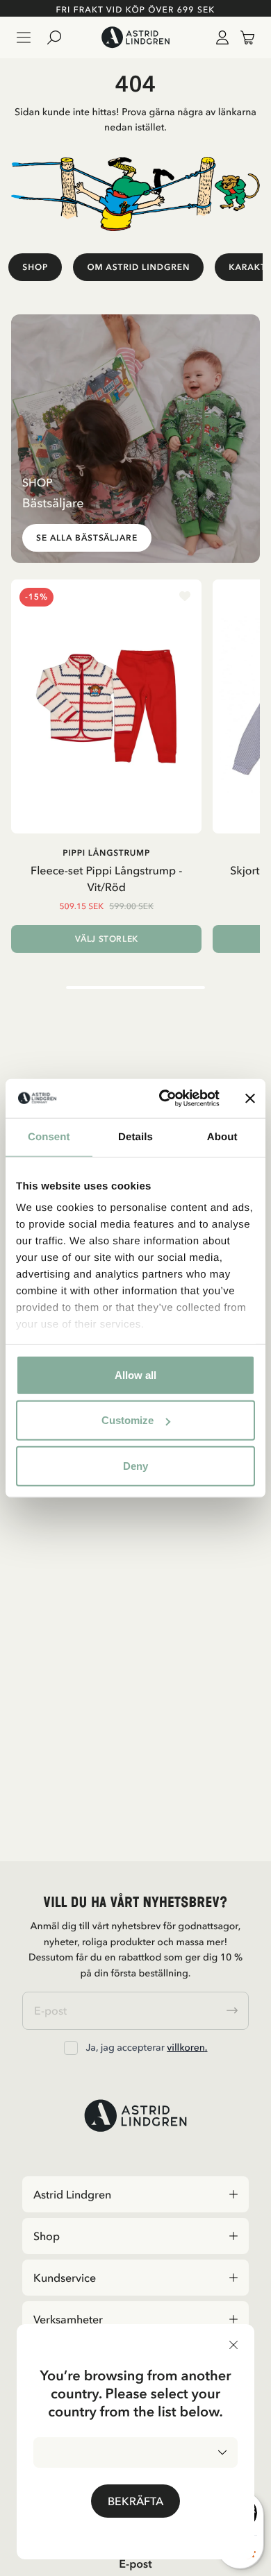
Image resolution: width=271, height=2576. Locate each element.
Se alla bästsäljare (87, 538)
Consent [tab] (49, 1136)
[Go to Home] (135, 37)
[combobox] (135, 2452)
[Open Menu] (24, 37)
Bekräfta (135, 2501)
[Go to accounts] (220, 37)
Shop (35, 267)
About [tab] (222, 1136)
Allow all (135, 1374)
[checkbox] (71, 2048)
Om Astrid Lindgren (138, 267)
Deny (135, 1465)
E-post (135, 2564)
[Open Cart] (242, 37)
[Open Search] (60, 37)
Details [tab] (135, 1136)
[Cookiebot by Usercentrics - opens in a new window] (164, 1099)
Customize (128, 1420)
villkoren (186, 2047)
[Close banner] (250, 1099)
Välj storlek (107, 939)
